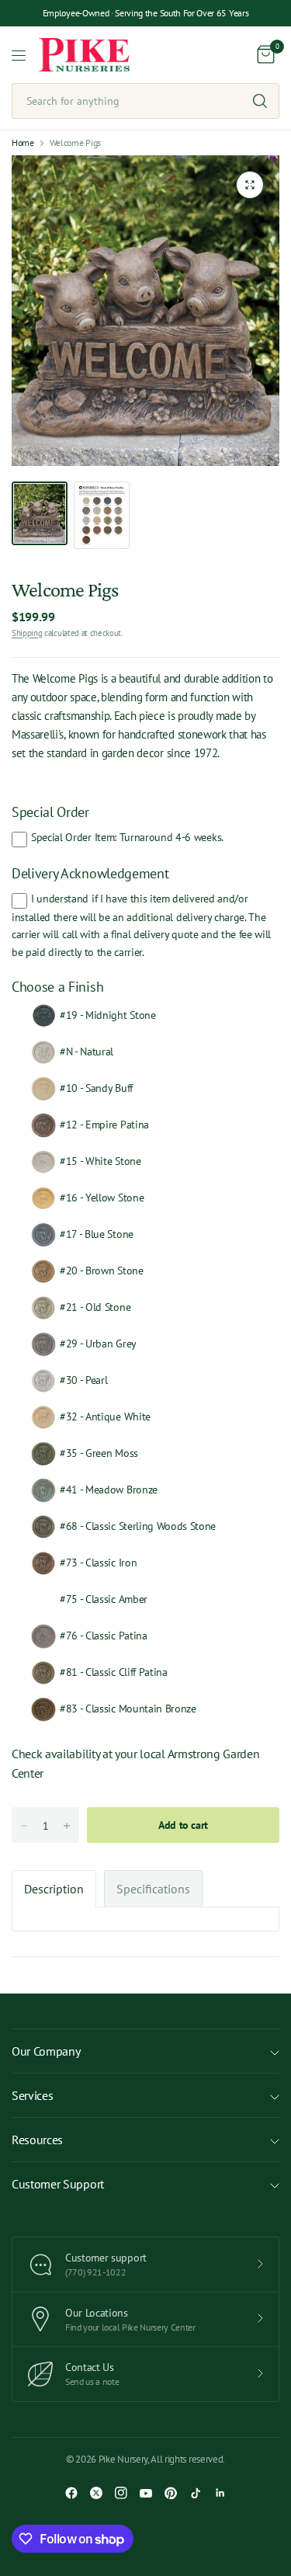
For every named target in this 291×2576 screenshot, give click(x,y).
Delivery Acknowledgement (90, 873)
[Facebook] (71, 2493)
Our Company (46, 2051)
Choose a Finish (57, 987)
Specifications (153, 1889)
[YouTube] (146, 2493)
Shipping (27, 633)
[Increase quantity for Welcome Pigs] (67, 1826)
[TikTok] (196, 2493)
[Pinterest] (171, 2493)
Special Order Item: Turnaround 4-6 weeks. (127, 837)
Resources (37, 2140)
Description (54, 1889)
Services (32, 2095)
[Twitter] (96, 2493)
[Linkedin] (220, 2493)
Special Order (50, 812)
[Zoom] (250, 185)
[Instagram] (121, 2493)
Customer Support (58, 2184)
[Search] (260, 101)
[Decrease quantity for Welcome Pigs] (24, 1826)
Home (23, 143)
